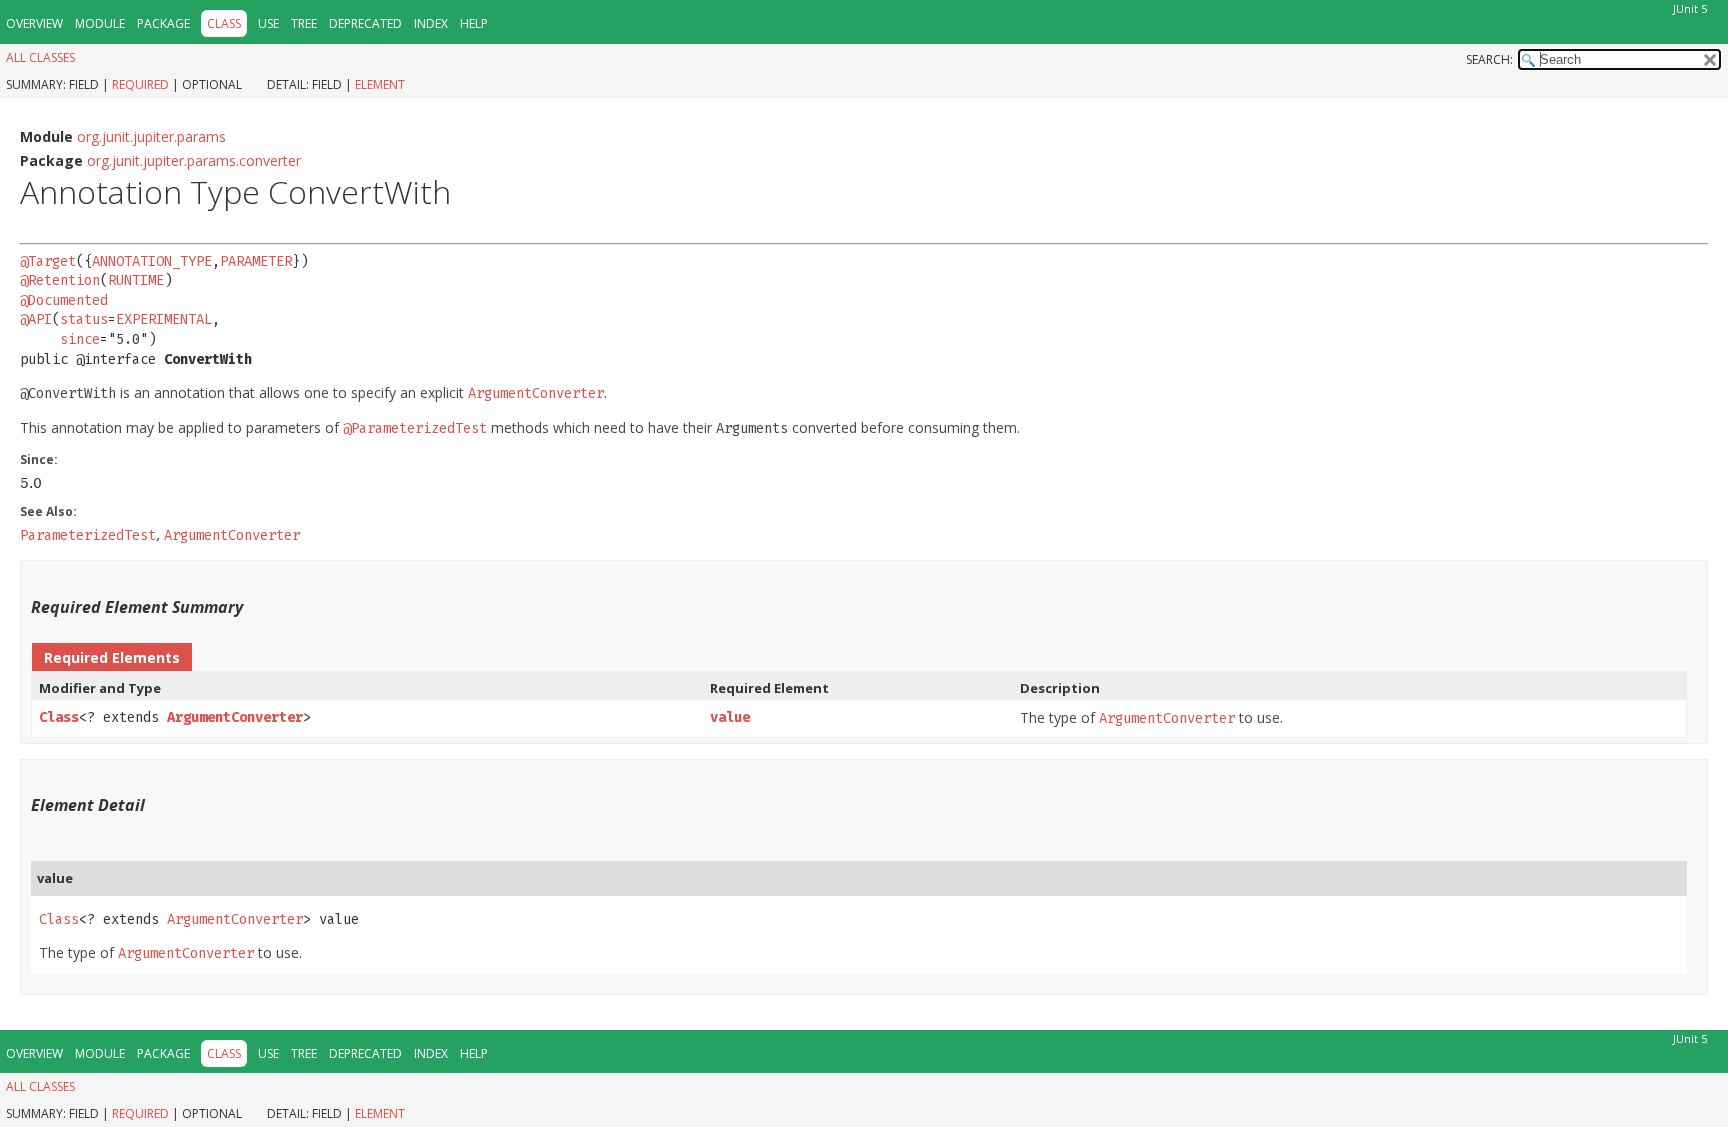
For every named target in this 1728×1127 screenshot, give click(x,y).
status (84, 319)
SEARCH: (1489, 59)
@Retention (60, 280)
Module (100, 23)
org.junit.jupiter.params (151, 136)
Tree (304, 23)
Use (268, 23)
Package (163, 23)
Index (431, 23)
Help (474, 23)
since (80, 339)
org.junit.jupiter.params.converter (194, 160)
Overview (34, 23)
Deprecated (365, 23)
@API (36, 319)
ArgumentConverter (235, 717)
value (730, 717)
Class (59, 717)
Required (140, 84)
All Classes (40, 57)
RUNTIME (136, 280)
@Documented (64, 300)
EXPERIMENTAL (164, 319)
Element (380, 84)
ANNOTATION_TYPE (152, 261)
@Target (48, 261)
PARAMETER (256, 261)
